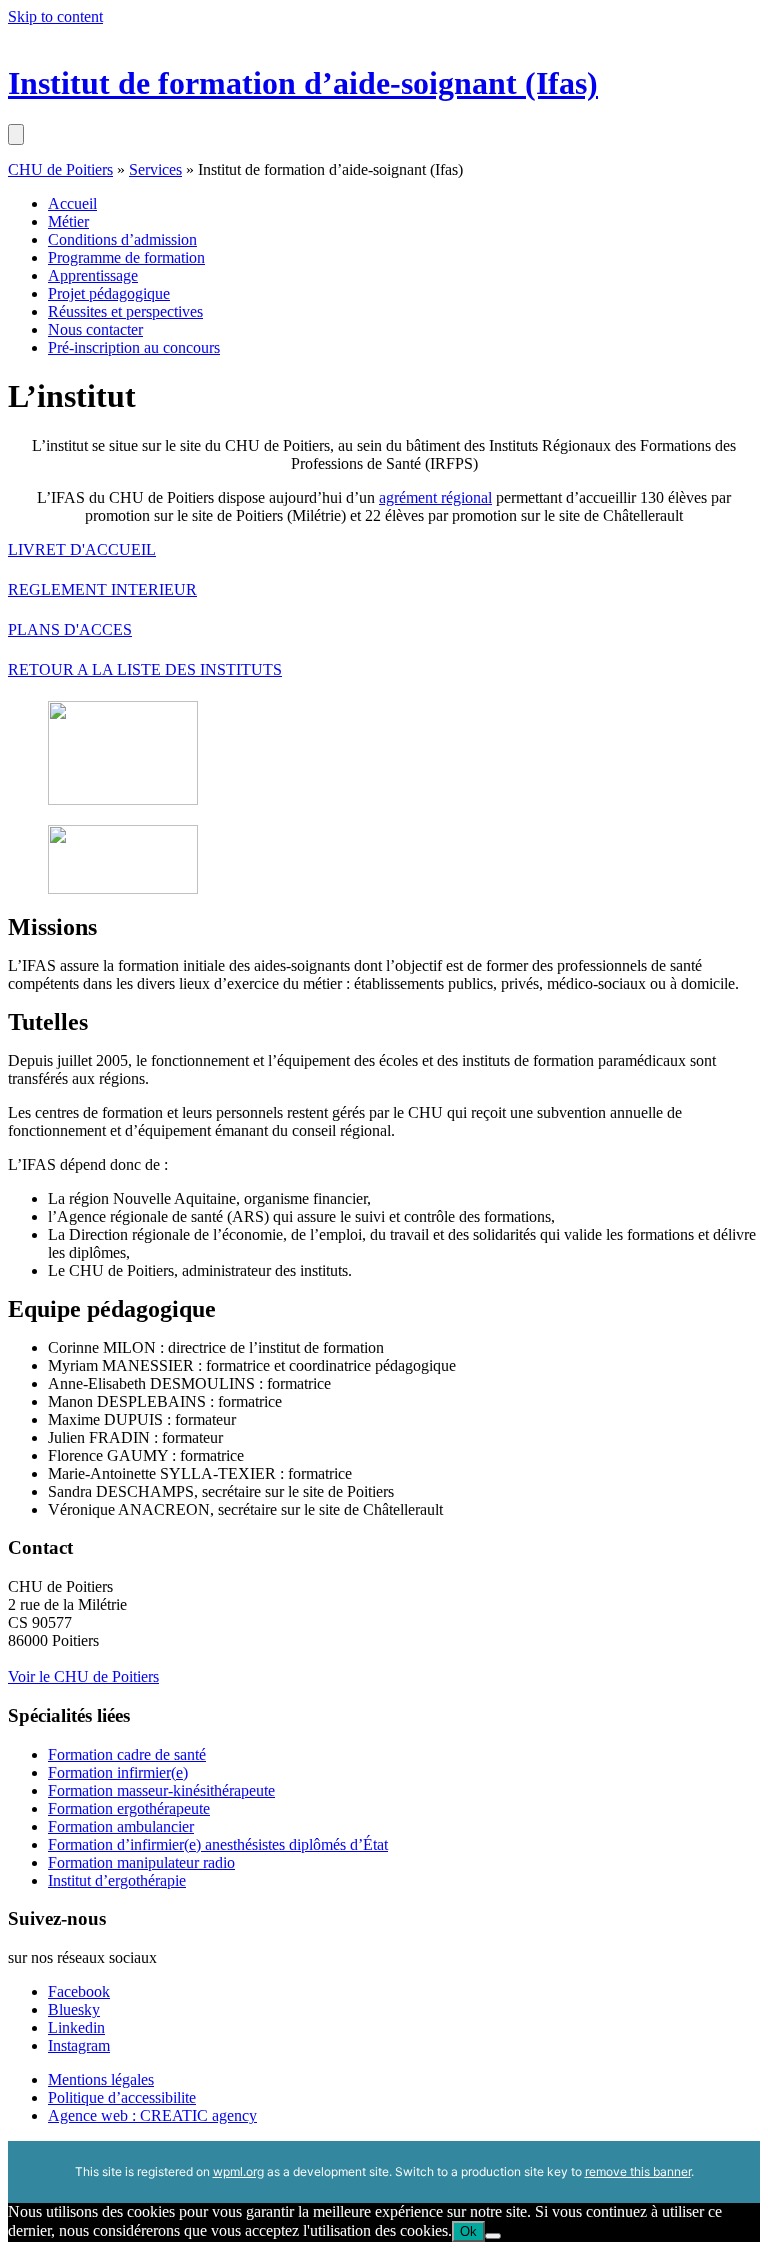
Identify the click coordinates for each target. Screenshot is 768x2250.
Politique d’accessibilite (122, 2097)
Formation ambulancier (121, 1826)
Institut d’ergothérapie (117, 1880)
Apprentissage (93, 275)
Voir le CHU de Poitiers (83, 1676)
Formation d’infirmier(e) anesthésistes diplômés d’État (218, 1844)
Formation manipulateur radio (141, 1862)
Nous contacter (95, 329)
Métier (68, 221)
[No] (493, 2236)
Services (155, 169)
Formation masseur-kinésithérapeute (161, 1790)
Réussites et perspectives (125, 311)
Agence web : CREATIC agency (152, 2115)
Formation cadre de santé (127, 1754)
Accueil (72, 203)
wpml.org (238, 2171)
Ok (468, 2231)
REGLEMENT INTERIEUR (102, 589)
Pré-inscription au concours (134, 347)
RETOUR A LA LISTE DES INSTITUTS (145, 669)
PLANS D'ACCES (70, 629)
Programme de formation (126, 257)
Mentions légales (101, 2079)
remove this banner (638, 2171)
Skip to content (55, 16)
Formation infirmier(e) (118, 1772)
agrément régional (435, 497)
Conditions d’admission (122, 239)
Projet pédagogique (109, 293)
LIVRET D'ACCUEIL (82, 549)
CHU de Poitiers (60, 169)
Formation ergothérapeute (129, 1808)
